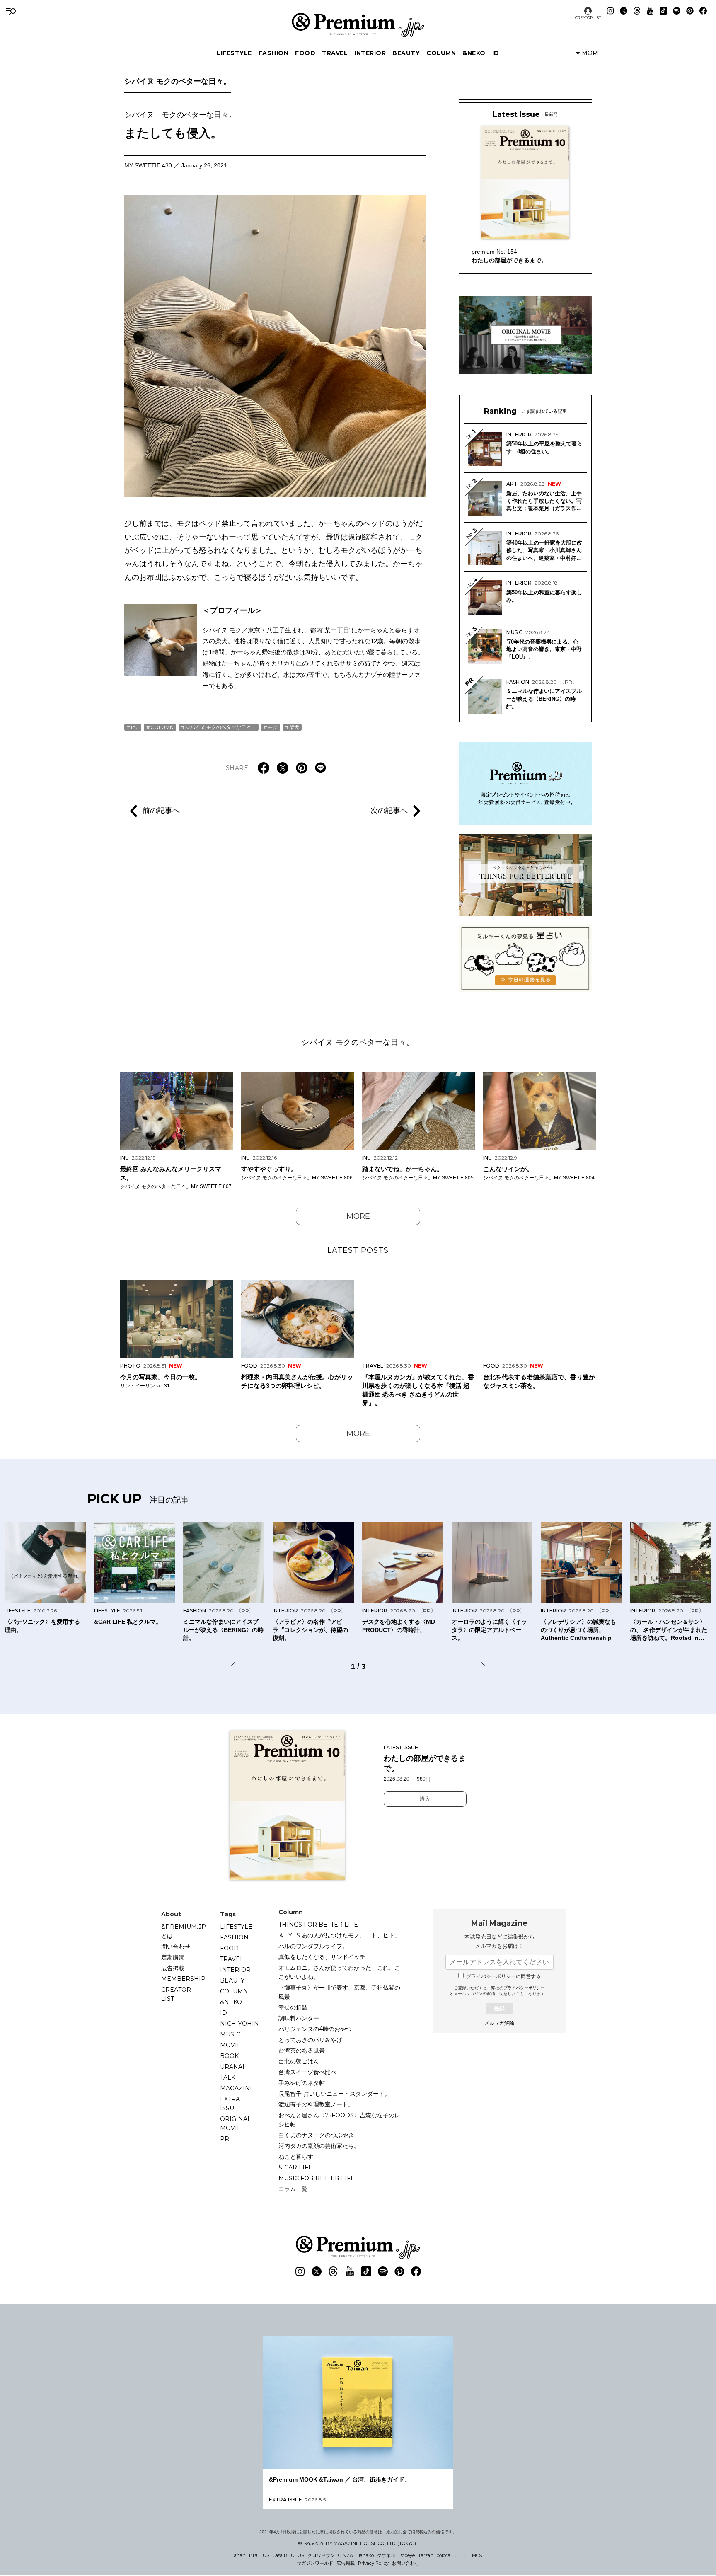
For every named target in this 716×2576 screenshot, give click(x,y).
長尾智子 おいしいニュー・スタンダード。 (334, 2094)
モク (273, 727)
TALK (228, 2077)
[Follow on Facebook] (703, 11)
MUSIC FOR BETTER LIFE (317, 2178)
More (358, 1216)
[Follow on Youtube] (650, 11)
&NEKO (474, 53)
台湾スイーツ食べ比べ (307, 2072)
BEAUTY (406, 53)
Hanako (365, 2555)
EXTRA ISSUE (230, 2104)
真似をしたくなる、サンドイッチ (322, 1957)
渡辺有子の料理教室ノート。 (316, 2104)
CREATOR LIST (588, 18)
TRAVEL (335, 53)
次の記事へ (389, 811)
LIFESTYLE (234, 53)
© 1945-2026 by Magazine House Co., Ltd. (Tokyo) (357, 2543)
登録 (499, 2008)
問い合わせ (176, 1947)
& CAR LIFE (295, 2167)
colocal (444, 2555)
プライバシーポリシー (524, 1988)
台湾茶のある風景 (302, 2051)
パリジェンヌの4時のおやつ (315, 2029)
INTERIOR (370, 53)
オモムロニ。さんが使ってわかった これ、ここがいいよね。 (339, 1972)
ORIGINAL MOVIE (236, 2123)
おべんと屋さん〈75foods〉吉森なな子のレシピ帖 (339, 2120)
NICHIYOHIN (239, 2024)
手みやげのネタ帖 (302, 2083)
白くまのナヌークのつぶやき (316, 2135)
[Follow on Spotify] (677, 11)
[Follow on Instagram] (610, 11)
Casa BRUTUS (288, 2555)
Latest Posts (358, 1250)
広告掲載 (173, 1968)
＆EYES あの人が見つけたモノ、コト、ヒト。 (339, 1935)
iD (496, 53)
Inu (135, 727)
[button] (237, 1666)
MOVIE (231, 2045)
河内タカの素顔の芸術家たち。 (319, 2146)
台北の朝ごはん (299, 2061)
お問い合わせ (406, 2563)
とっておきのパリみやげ (310, 2040)
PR (225, 2139)
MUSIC (230, 2034)
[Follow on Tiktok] (663, 11)
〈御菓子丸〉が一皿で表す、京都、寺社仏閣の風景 (339, 1992)
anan (240, 2555)
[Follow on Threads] (637, 11)
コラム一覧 (293, 2189)
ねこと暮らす (296, 2157)
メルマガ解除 (499, 2023)
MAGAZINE (237, 2088)
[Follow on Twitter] (624, 11)
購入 (425, 1799)
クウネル (386, 2555)
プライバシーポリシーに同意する (503, 1976)
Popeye (407, 2555)
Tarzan (426, 2555)
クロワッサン (321, 2555)
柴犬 (294, 727)
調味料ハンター (299, 2018)
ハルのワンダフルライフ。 (313, 1946)
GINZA (346, 2555)
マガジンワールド (315, 2563)
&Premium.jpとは (184, 1931)
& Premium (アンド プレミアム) (358, 25)
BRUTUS (259, 2555)
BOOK (229, 2056)
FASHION (274, 53)
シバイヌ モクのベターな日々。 (178, 81)
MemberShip (183, 1979)
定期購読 (173, 1957)
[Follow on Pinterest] (690, 11)
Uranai (232, 2067)
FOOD (305, 53)
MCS (477, 2555)
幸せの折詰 (293, 2007)
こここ (462, 2555)
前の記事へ (161, 811)
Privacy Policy (373, 2563)
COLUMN (441, 53)
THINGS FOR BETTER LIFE (318, 1925)
